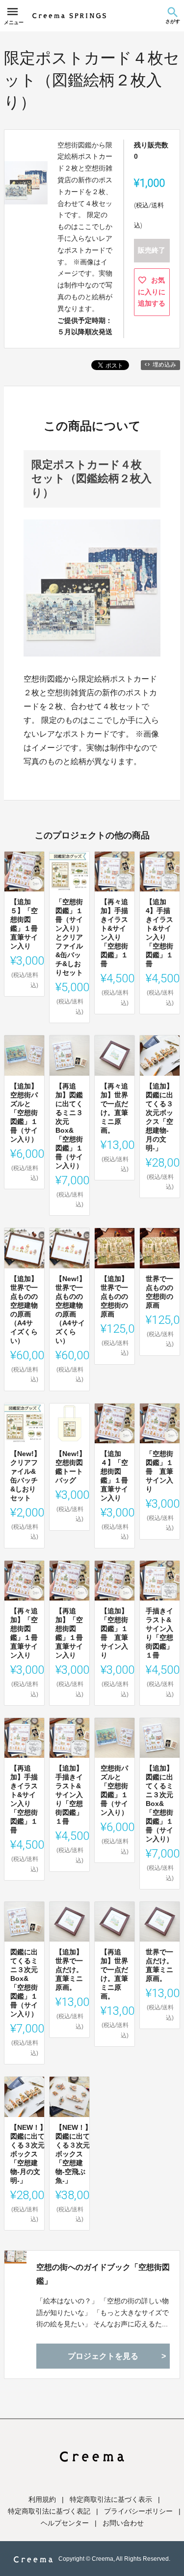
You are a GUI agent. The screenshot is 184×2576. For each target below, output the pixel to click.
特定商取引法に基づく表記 (49, 2511)
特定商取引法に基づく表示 (111, 2499)
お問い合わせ (123, 2523)
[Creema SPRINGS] (69, 16)
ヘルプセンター (65, 2523)
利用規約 (42, 2499)
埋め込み (164, 365)
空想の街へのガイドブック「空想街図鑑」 (103, 2274)
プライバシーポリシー (138, 2511)
